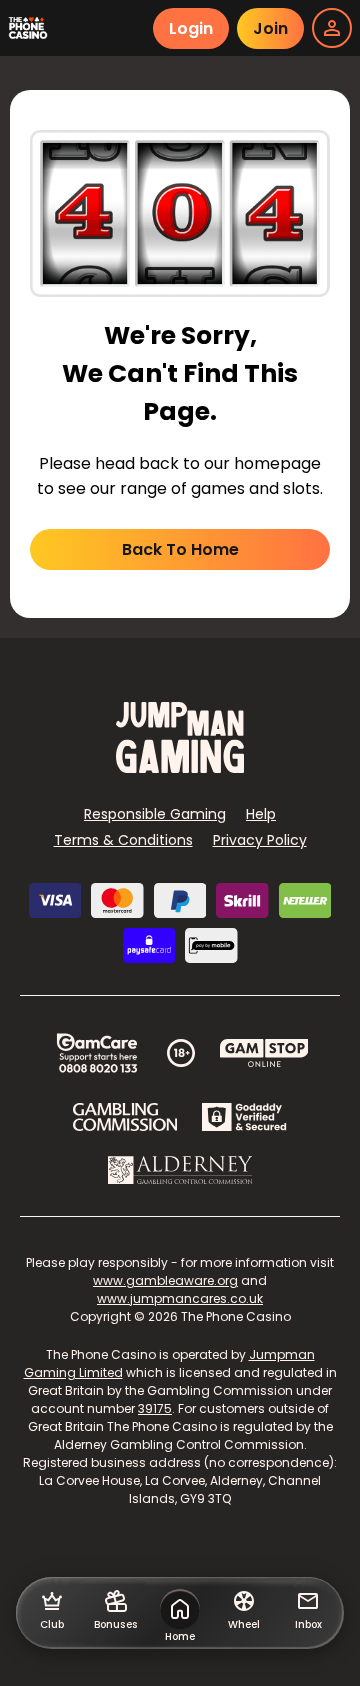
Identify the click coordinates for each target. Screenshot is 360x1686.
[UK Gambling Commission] (125, 1117)
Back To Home (180, 549)
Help (261, 814)
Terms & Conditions (123, 840)
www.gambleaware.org (165, 1280)
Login (191, 28)
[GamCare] (97, 1053)
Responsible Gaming (155, 814)
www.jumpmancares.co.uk (180, 1298)
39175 (155, 1408)
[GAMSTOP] (264, 1053)
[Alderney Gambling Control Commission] (180, 1170)
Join (270, 28)
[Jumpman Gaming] (180, 767)
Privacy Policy (260, 840)
